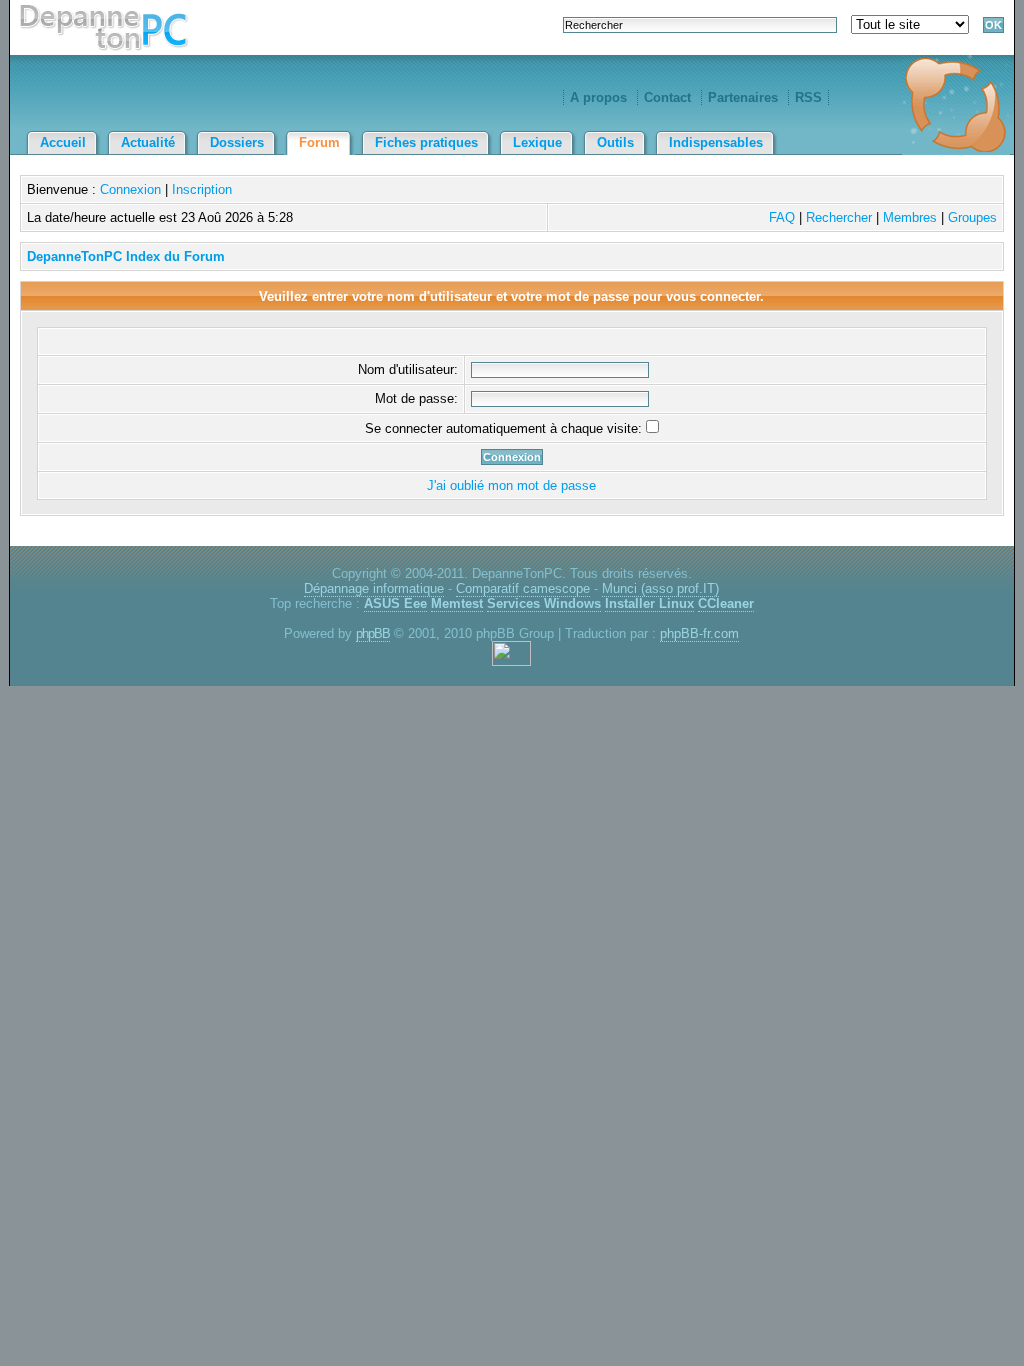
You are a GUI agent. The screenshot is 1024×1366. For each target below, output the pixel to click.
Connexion (130, 189)
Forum (319, 142)
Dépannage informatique (374, 588)
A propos (598, 97)
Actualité (148, 142)
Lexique (537, 142)
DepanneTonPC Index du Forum (126, 256)
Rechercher (839, 217)
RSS (808, 97)
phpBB (373, 633)
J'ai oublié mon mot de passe (511, 485)
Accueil (63, 142)
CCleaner (726, 603)
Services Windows (544, 603)
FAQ (782, 217)
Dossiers (237, 142)
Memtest (457, 603)
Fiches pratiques (426, 142)
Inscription (202, 189)
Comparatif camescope (523, 588)
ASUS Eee (395, 603)
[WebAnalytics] (511, 661)
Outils (615, 142)
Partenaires (743, 97)
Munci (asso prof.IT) (660, 588)
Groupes (972, 217)
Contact (667, 97)
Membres (910, 217)
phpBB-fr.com (699, 633)
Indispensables (716, 142)
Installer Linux (649, 603)
